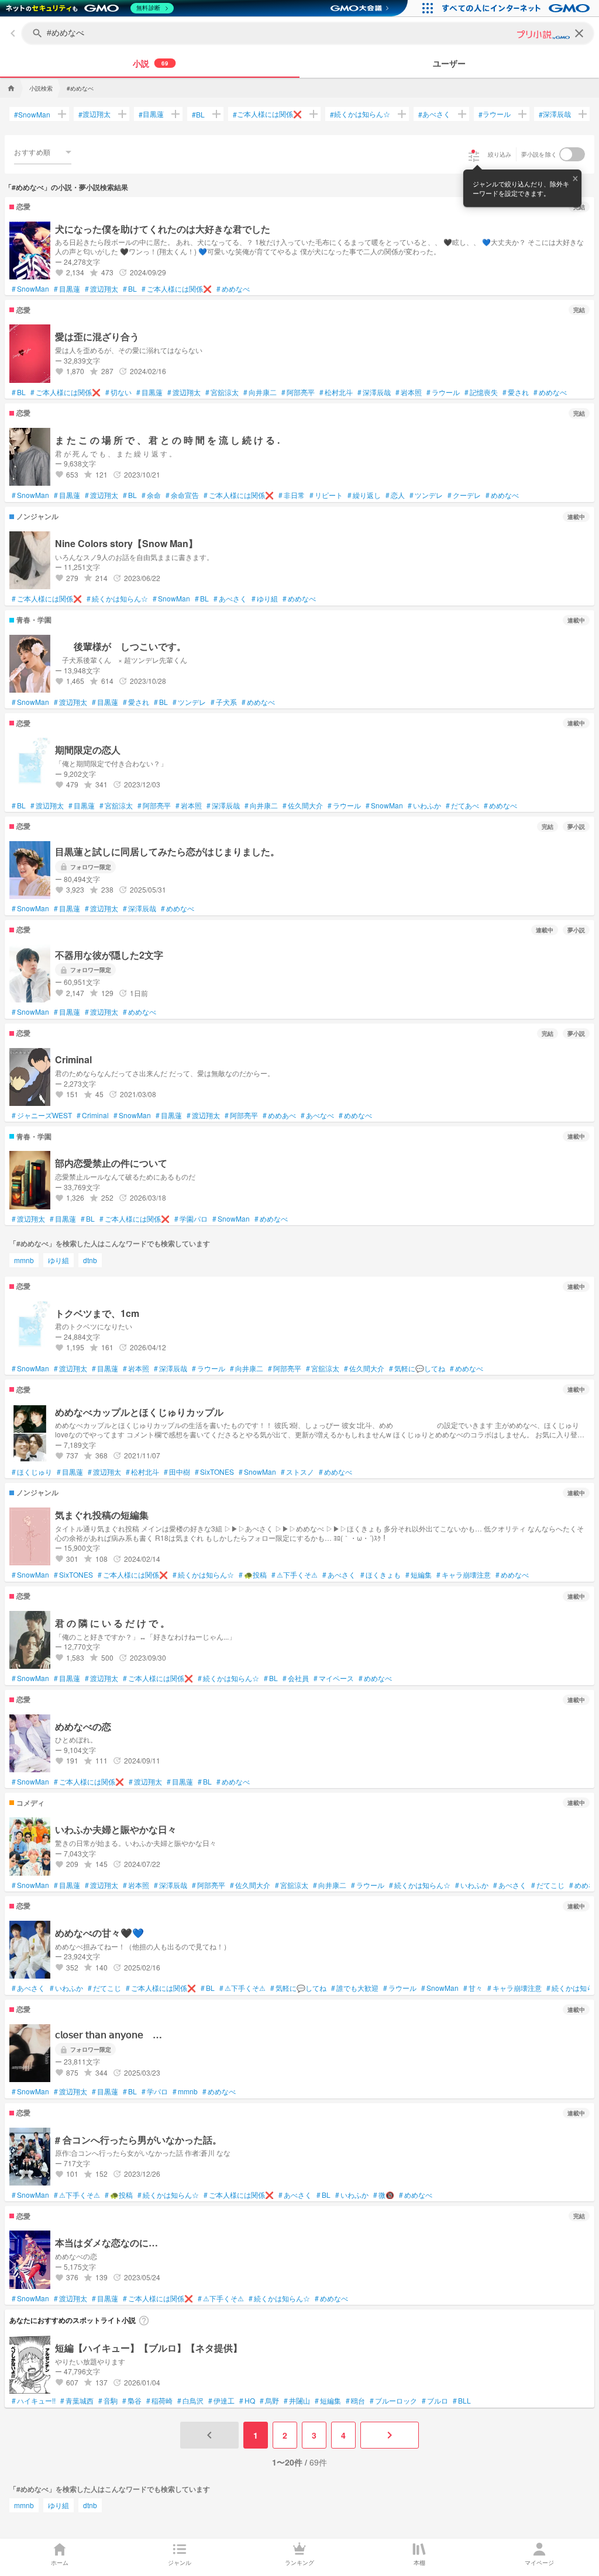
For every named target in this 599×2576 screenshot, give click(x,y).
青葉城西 (77, 2401)
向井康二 (260, 392)
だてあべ (462, 805)
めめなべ (233, 289)
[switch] (572, 154)
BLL (462, 2401)
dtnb (90, 1260)
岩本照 (409, 392)
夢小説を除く (539, 154)
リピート (326, 495)
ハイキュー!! (34, 2401)
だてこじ (548, 1885)
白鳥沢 (190, 2401)
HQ (247, 2401)
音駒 (108, 2401)
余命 (151, 495)
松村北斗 (336, 392)
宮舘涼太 (222, 392)
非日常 (292, 495)
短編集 (419, 1575)
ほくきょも (381, 1575)
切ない (118, 392)
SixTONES (214, 1472)
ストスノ (297, 1472)
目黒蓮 (151, 114)
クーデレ (464, 495)
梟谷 (132, 2401)
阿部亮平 (298, 392)
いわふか (424, 805)
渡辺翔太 (94, 114)
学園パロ (191, 1219)
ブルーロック (393, 2401)
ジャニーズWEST (42, 1115)
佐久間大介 (303, 805)
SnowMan (32, 114)
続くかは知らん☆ (360, 114)
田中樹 (177, 1472)
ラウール (495, 114)
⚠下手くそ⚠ (295, 1575)
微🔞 (384, 2195)
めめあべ (279, 1115)
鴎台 (355, 2401)
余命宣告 (182, 495)
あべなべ (317, 1115)
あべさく (434, 114)
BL (198, 114)
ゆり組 (265, 599)
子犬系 (224, 702)
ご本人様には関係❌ (267, 114)
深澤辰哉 (555, 114)
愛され (516, 392)
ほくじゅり (32, 1472)
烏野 (269, 2401)
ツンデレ (426, 495)
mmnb (24, 1260)
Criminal (93, 1115)
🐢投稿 (253, 1575)
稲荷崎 (159, 2401)
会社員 (296, 1678)
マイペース (334, 1678)
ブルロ (435, 2401)
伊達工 (221, 2401)
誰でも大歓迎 (355, 1988)
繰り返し (364, 495)
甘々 (473, 1988)
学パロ (155, 2091)
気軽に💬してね (417, 1368)
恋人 (395, 495)
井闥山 (297, 2401)
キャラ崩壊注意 (464, 1575)
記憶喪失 (481, 392)
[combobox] (43, 152)
